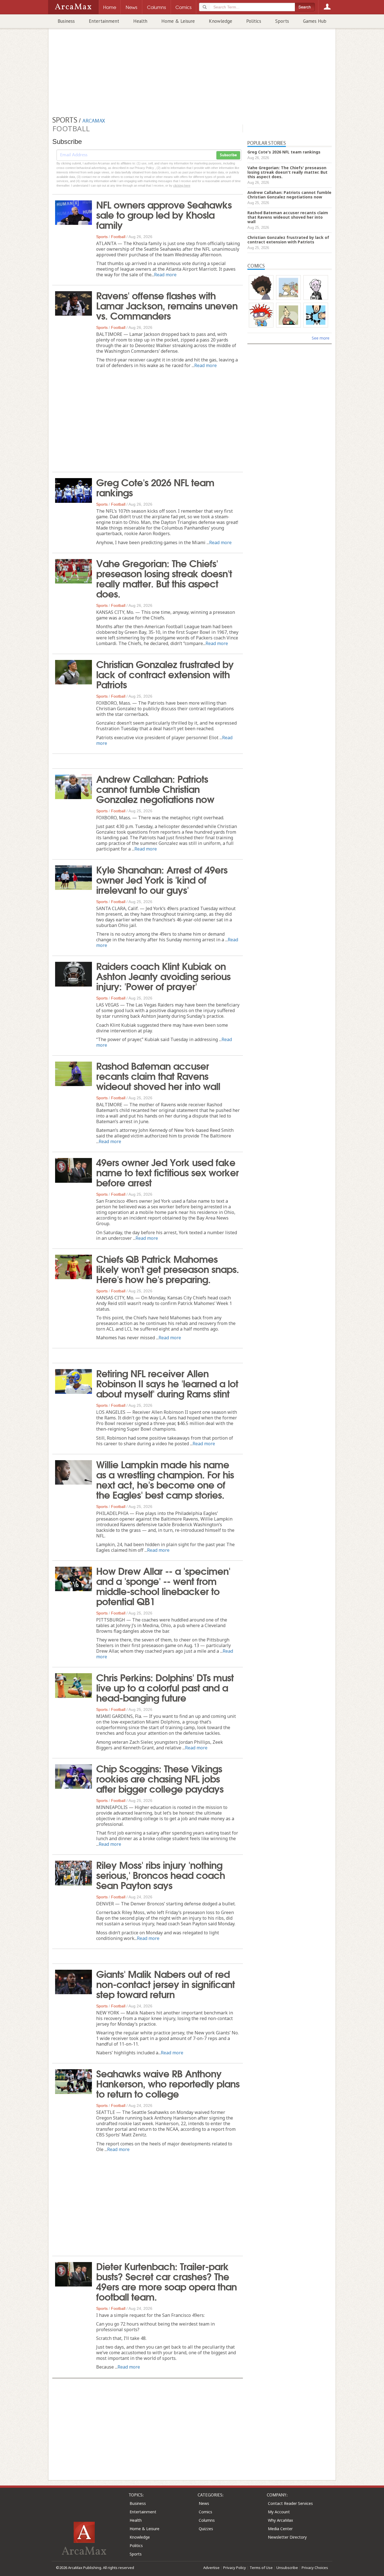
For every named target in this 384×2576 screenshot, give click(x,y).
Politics (254, 21)
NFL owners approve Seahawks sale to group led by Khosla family (164, 214)
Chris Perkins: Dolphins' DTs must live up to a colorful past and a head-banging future (165, 1687)
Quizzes (206, 2529)
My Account (279, 2512)
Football (118, 237)
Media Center (280, 2529)
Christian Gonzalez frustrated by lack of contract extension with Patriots (165, 674)
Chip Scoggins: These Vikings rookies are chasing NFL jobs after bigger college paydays (160, 1778)
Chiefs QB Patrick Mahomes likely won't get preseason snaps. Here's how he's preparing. (168, 1268)
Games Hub (315, 21)
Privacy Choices (315, 2568)
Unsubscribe (287, 2568)
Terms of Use (261, 2568)
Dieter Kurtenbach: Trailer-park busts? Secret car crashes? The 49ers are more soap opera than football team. (166, 2281)
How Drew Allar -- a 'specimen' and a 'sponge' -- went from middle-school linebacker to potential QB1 (163, 1586)
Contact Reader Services (290, 2503)
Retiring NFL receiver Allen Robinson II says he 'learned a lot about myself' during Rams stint (167, 1383)
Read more (165, 275)
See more (321, 338)
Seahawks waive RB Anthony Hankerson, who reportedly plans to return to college (168, 2083)
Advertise (211, 2568)
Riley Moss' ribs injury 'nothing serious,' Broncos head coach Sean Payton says (161, 1874)
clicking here (182, 186)
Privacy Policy (235, 2568)
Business (66, 21)
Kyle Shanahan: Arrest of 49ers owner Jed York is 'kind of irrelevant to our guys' (162, 879)
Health (140, 21)
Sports (282, 21)
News (204, 2503)
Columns (207, 2520)
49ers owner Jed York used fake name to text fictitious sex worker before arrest (167, 1172)
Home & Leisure (178, 21)
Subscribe (228, 155)
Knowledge (221, 21)
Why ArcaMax (280, 2520)
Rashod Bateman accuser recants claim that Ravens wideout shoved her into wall (158, 1075)
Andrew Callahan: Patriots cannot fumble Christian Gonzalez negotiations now (155, 788)
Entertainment (104, 21)
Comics (205, 2512)
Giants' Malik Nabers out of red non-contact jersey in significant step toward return (165, 1984)
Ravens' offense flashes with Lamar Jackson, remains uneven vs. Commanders (167, 305)
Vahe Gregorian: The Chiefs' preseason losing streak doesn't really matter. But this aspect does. (164, 578)
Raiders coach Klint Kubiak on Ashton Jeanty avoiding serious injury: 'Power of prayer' (163, 976)
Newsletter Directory (287, 2537)
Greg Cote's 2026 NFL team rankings (155, 487)
